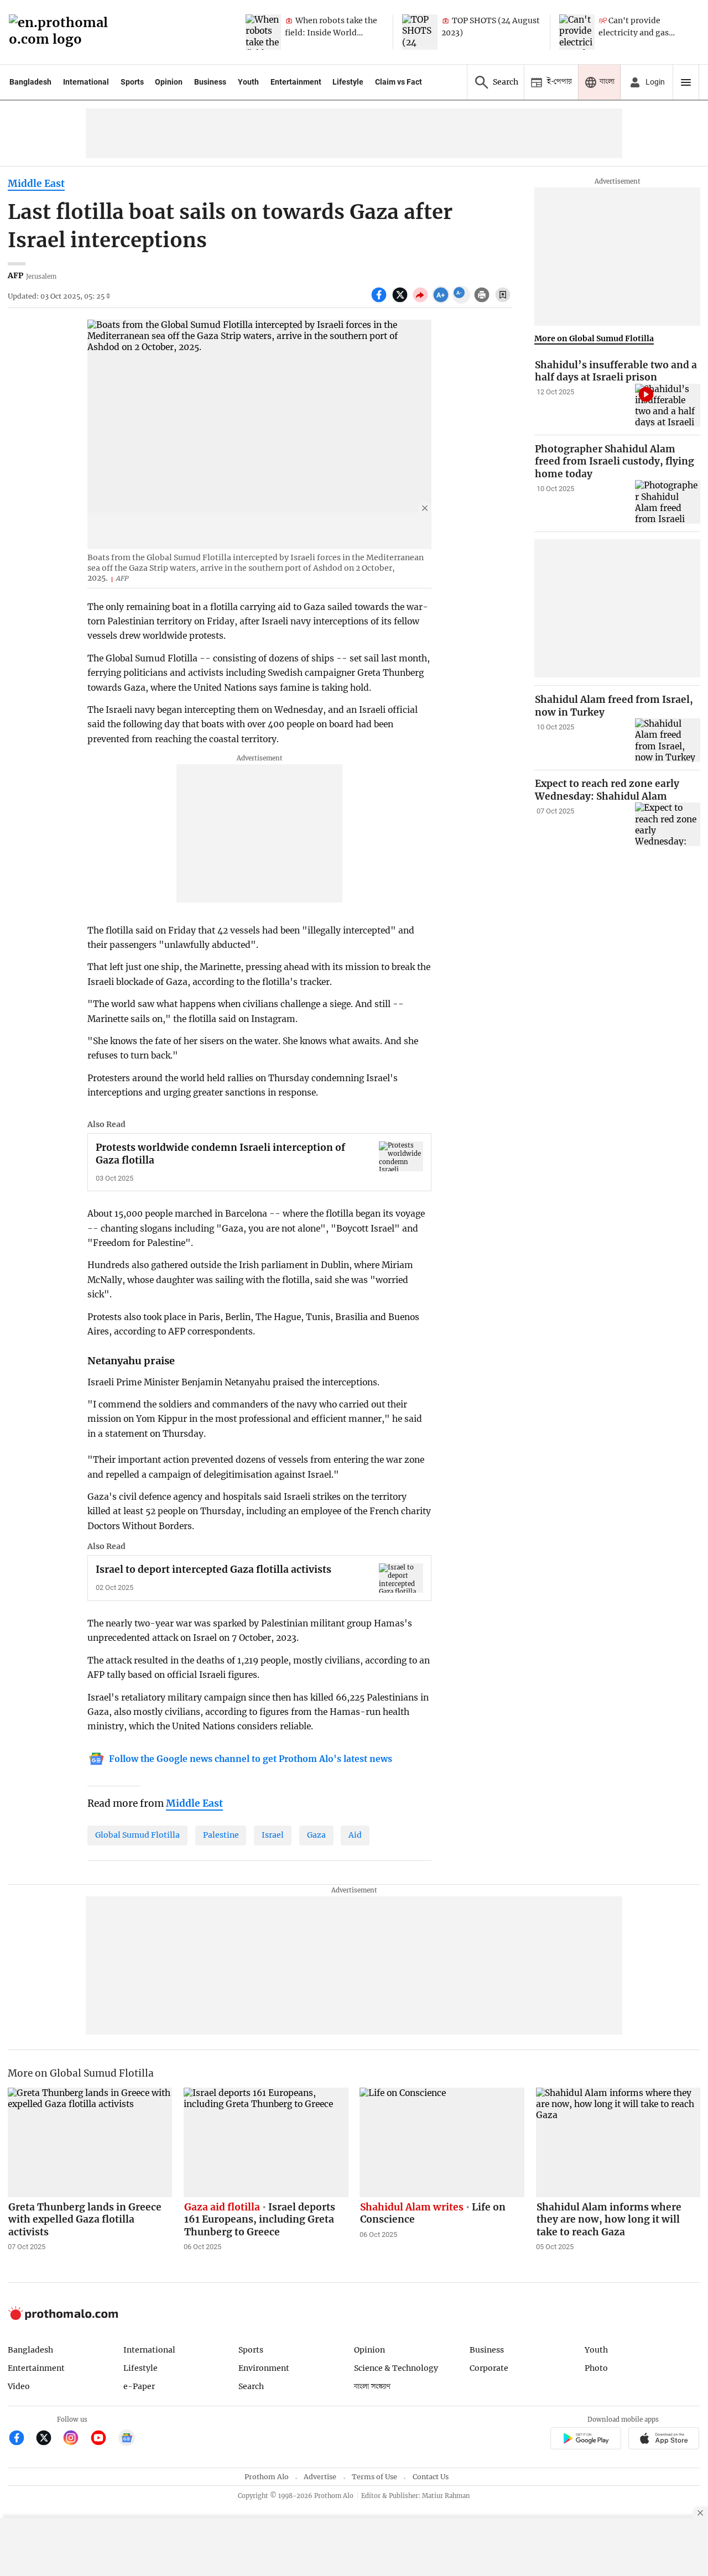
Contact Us (431, 2477)
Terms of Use (374, 2477)
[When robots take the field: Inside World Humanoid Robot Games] (263, 32)
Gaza (316, 1835)
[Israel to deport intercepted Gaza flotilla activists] (401, 1578)
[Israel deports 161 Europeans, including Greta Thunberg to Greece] (266, 2142)
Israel (273, 1835)
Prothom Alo (267, 2477)
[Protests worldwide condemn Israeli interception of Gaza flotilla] (401, 1156)
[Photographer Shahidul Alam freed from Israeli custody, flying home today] (668, 502)
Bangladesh (30, 82)
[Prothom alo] (62, 32)
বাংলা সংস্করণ (372, 2387)
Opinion (169, 82)
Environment (264, 2368)
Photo (596, 2368)
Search (251, 2386)
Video (19, 2386)
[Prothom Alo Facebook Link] (21, 2439)
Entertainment (296, 82)
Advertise (320, 2477)
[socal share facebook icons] (380, 301)
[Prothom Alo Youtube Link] (103, 2439)
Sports (132, 82)
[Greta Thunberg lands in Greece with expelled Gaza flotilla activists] (90, 2142)
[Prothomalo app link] (585, 2440)
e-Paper (139, 2386)
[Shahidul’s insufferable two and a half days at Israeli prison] (668, 406)
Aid (355, 1835)
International (86, 82)
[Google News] (127, 2439)
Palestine (221, 1835)
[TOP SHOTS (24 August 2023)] (420, 32)
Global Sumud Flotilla (137, 1835)
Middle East (36, 184)
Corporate (489, 2368)
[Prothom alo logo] (63, 2317)
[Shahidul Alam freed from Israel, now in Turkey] (668, 740)
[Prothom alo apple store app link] (664, 2440)
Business (210, 82)
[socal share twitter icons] (401, 301)
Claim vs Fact (399, 82)
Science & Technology (396, 2368)
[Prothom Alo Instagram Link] (76, 2439)
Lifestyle (348, 82)
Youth (248, 82)
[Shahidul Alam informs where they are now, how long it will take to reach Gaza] (618, 2142)
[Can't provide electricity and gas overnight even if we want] (577, 32)
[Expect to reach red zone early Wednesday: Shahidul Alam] (668, 824)
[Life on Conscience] (442, 2142)
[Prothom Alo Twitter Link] (48, 2439)
